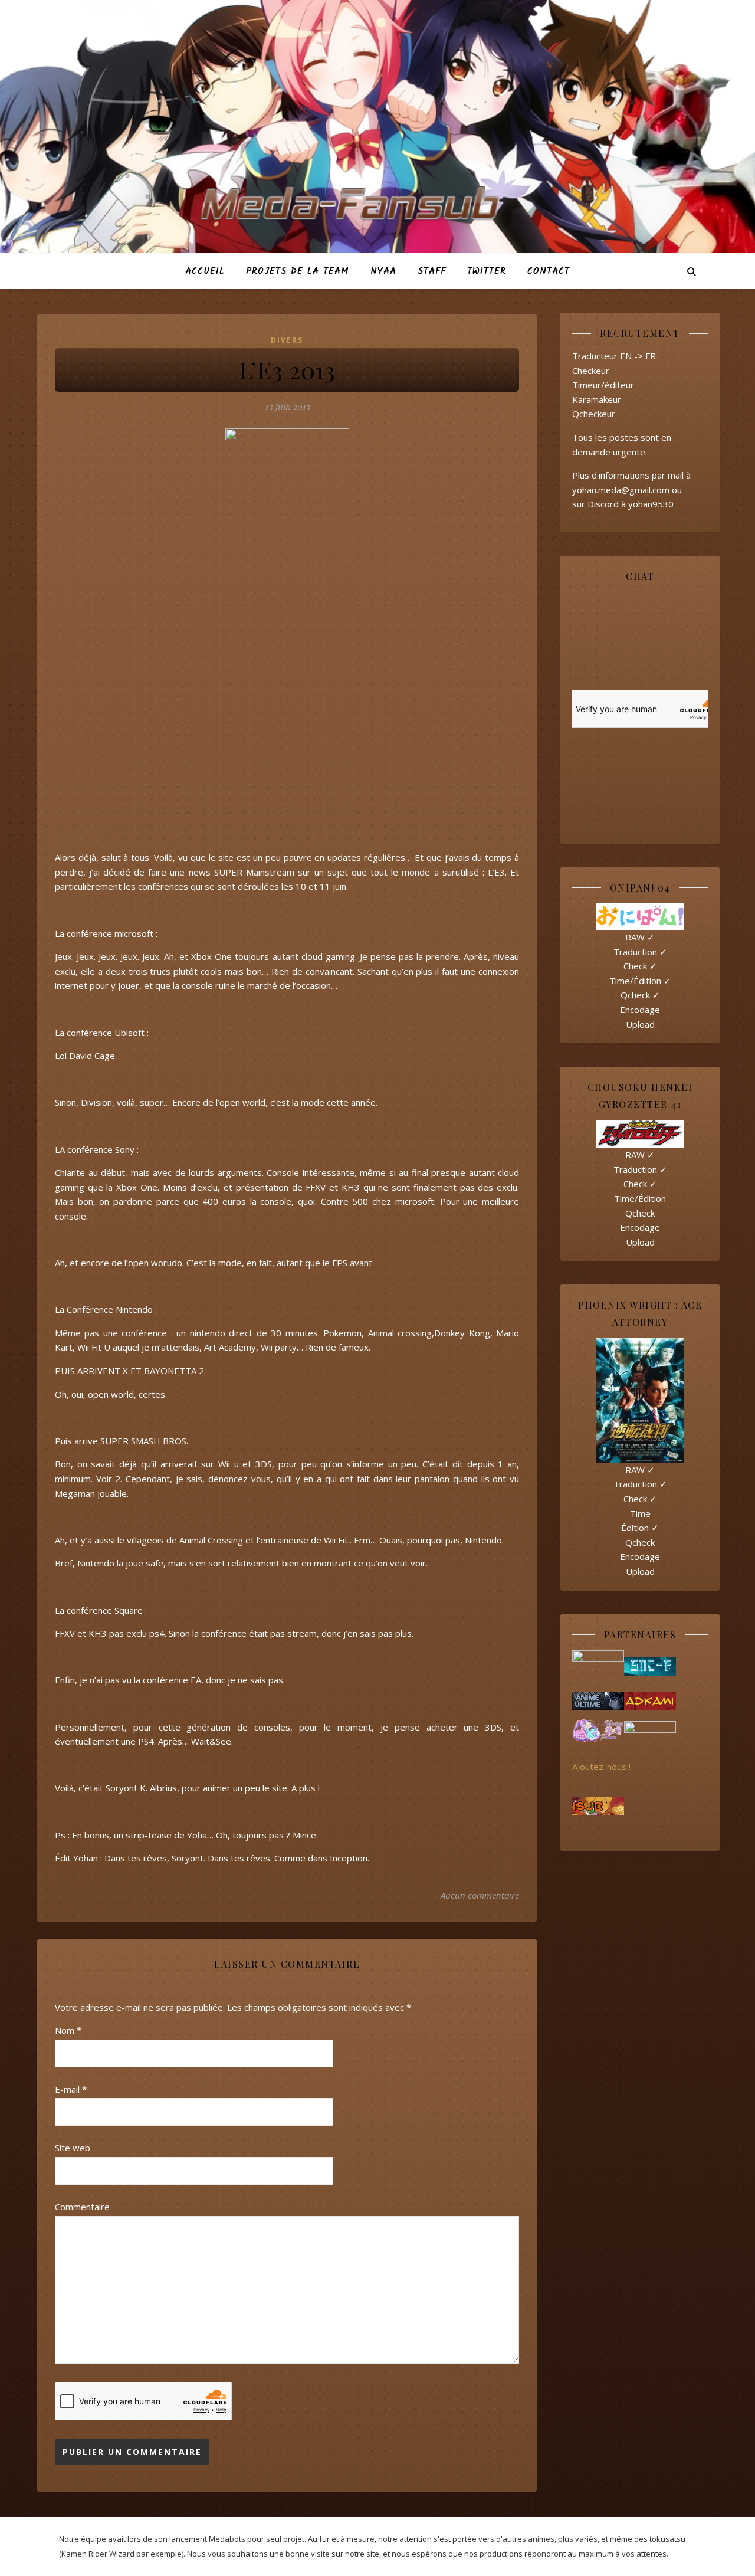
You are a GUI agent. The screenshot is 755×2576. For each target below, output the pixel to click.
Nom (68, 2030)
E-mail (71, 2089)
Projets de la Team (298, 271)
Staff (432, 271)
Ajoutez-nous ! (601, 1767)
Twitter (487, 271)
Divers (287, 340)
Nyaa (383, 271)
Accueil (205, 271)
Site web (73, 2148)
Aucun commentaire (480, 1895)
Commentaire (82, 2207)
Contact (549, 271)
